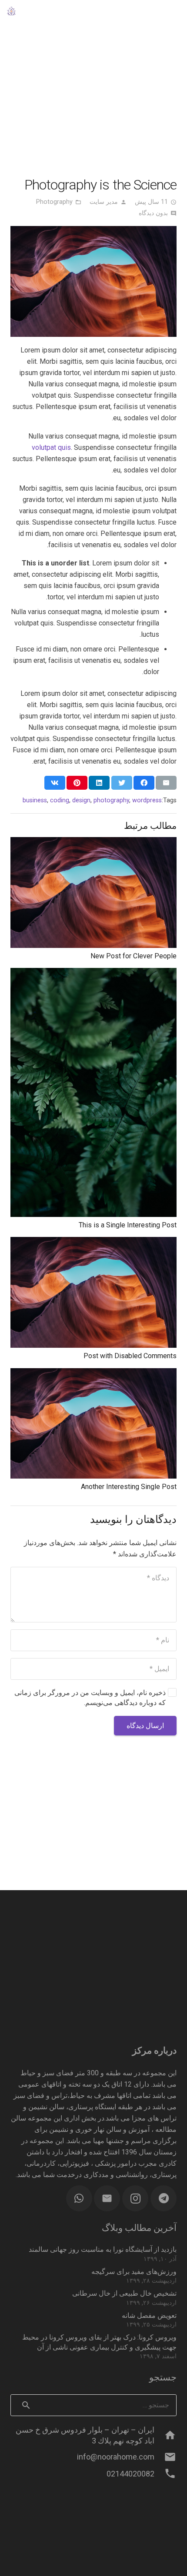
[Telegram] (164, 2198)
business (35, 800)
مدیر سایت (104, 202)
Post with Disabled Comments (130, 1356)
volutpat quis (51, 447)
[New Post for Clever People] (93, 843)
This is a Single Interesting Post (128, 1225)
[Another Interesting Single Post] (93, 1374)
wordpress (147, 800)
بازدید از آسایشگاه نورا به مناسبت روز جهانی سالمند (103, 2249)
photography (111, 800)
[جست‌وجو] (153, 11)
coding (60, 800)
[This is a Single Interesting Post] (93, 973)
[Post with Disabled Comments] (93, 1242)
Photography (54, 202)
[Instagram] (135, 2198)
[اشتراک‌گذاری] (144, 783)
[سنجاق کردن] (77, 783)
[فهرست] (176, 11)
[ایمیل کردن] (166, 783)
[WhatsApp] (79, 2198)
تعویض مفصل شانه (149, 2315)
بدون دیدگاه (153, 213)
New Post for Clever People (134, 956)
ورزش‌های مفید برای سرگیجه (134, 2272)
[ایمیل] (107, 2198)
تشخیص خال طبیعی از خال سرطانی (124, 2293)
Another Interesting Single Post (129, 1487)
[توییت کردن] (122, 783)
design (81, 800)
